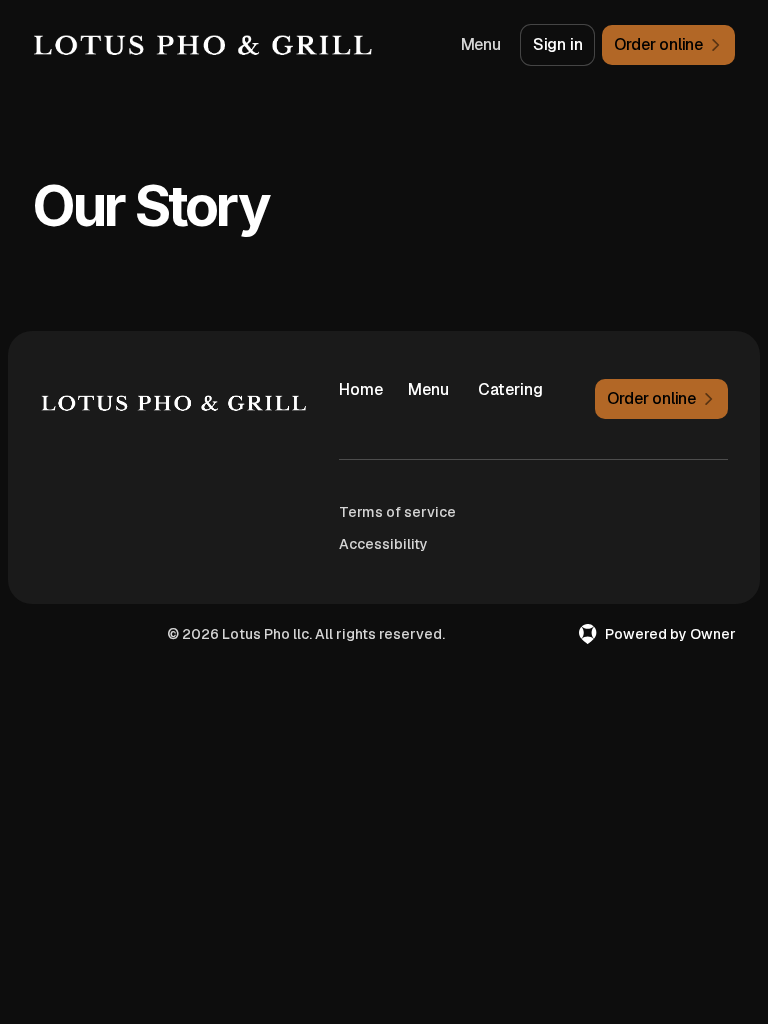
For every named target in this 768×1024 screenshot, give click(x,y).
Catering (505, 389)
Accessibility (383, 544)
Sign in (558, 44)
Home (361, 389)
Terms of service (397, 512)
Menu (481, 44)
